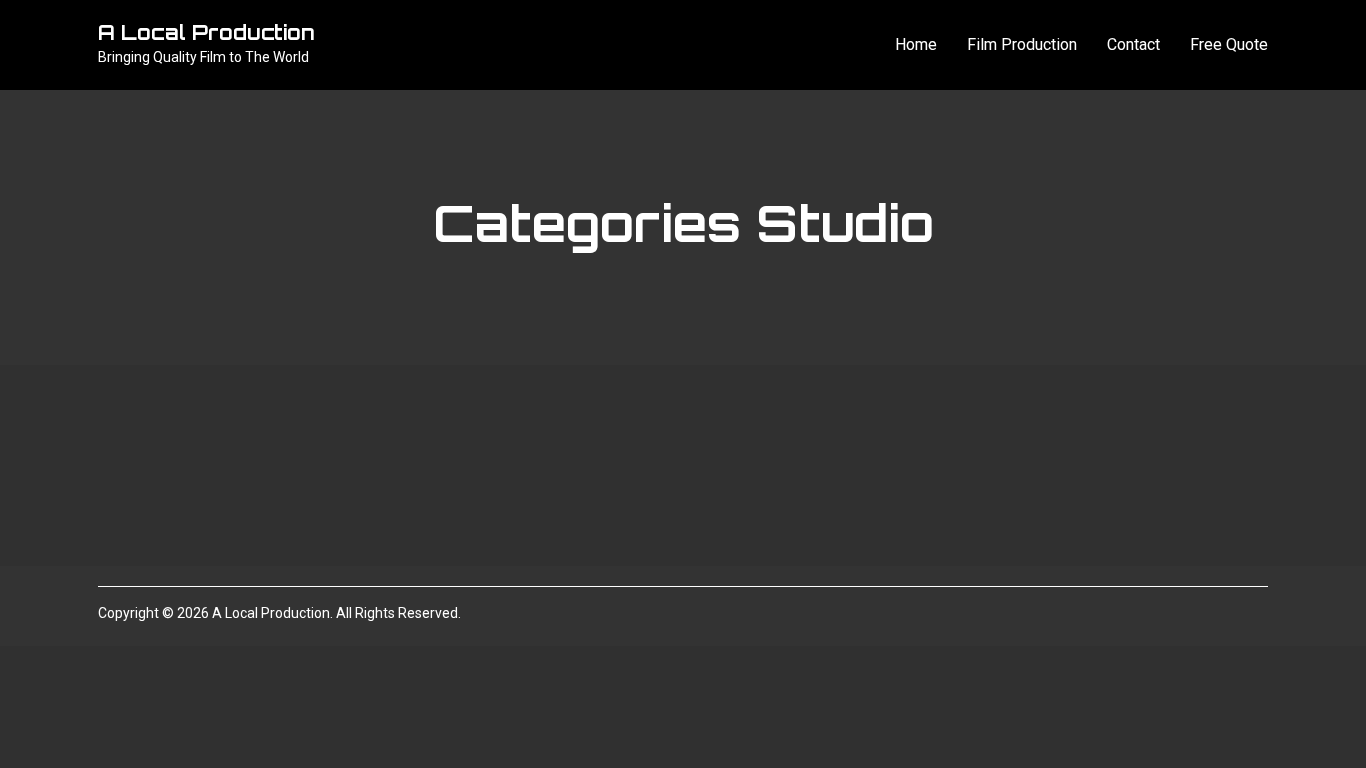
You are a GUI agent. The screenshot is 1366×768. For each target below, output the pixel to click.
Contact (1133, 44)
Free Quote (1229, 44)
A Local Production (206, 32)
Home (916, 44)
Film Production (1022, 44)
